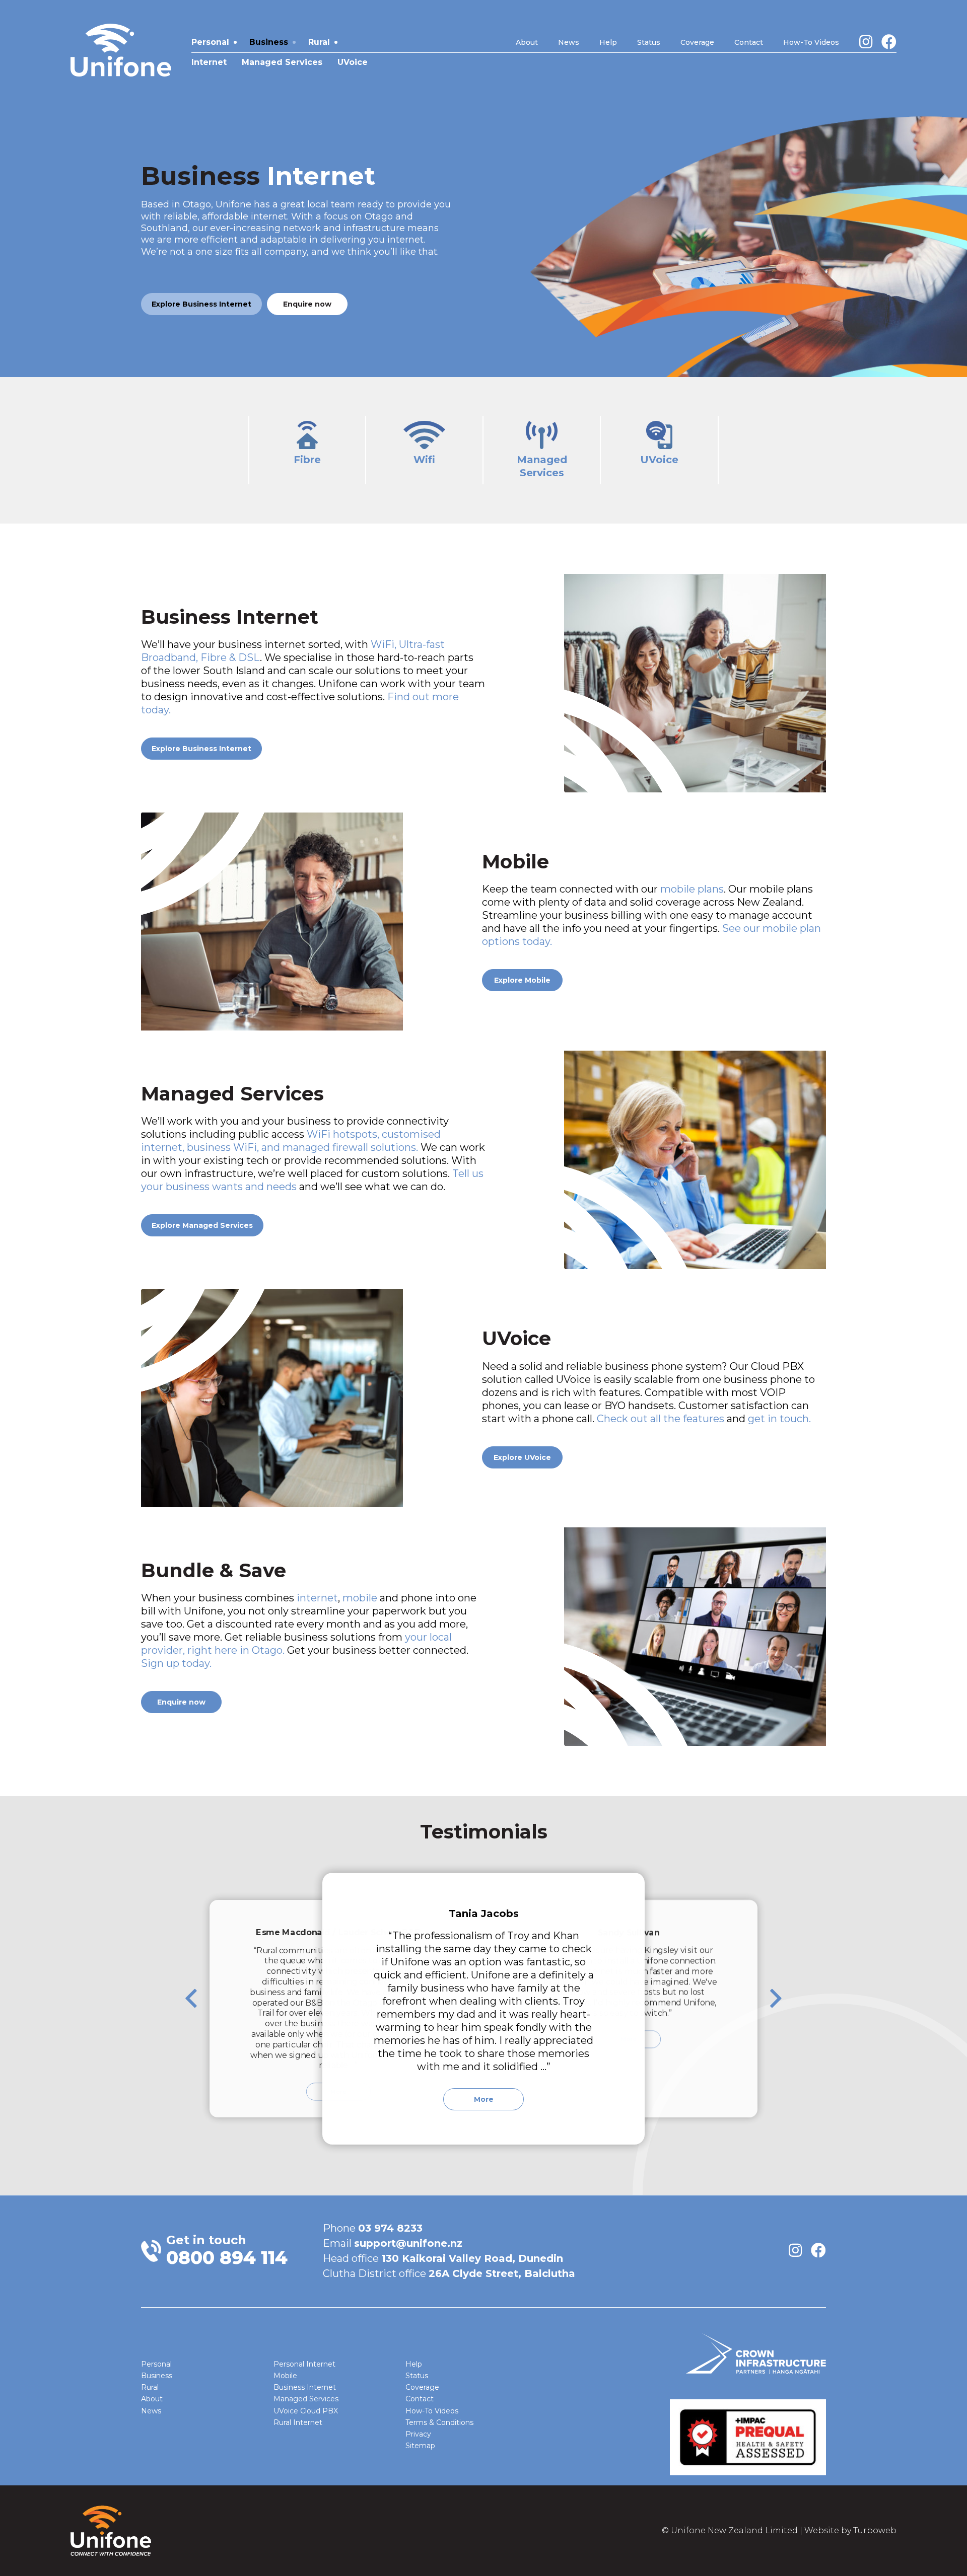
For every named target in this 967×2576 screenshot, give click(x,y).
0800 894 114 (227, 2257)
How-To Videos (811, 42)
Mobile (285, 2376)
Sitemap (420, 2446)
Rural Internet (298, 2422)
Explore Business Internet (201, 304)
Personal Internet (304, 2364)
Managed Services (282, 62)
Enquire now (307, 304)
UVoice (353, 62)
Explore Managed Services (202, 1225)
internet (317, 1598)
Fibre (307, 460)
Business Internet (305, 2387)
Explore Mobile (522, 980)
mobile (360, 1598)
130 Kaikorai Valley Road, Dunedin (472, 2258)
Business (269, 42)
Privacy (418, 2434)
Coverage (697, 42)
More (484, 2099)
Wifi (424, 460)
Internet (209, 62)
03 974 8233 (390, 2228)
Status (649, 42)
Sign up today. (176, 1663)
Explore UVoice (522, 1457)
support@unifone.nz (408, 2243)
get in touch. (779, 1419)
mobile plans (692, 889)
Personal (210, 42)
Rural (319, 42)
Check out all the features (661, 1419)
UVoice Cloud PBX (306, 2411)
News (569, 42)
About (527, 42)
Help (608, 42)
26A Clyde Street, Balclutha (502, 2273)
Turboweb (875, 2530)
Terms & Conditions (439, 2422)
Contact (749, 42)
